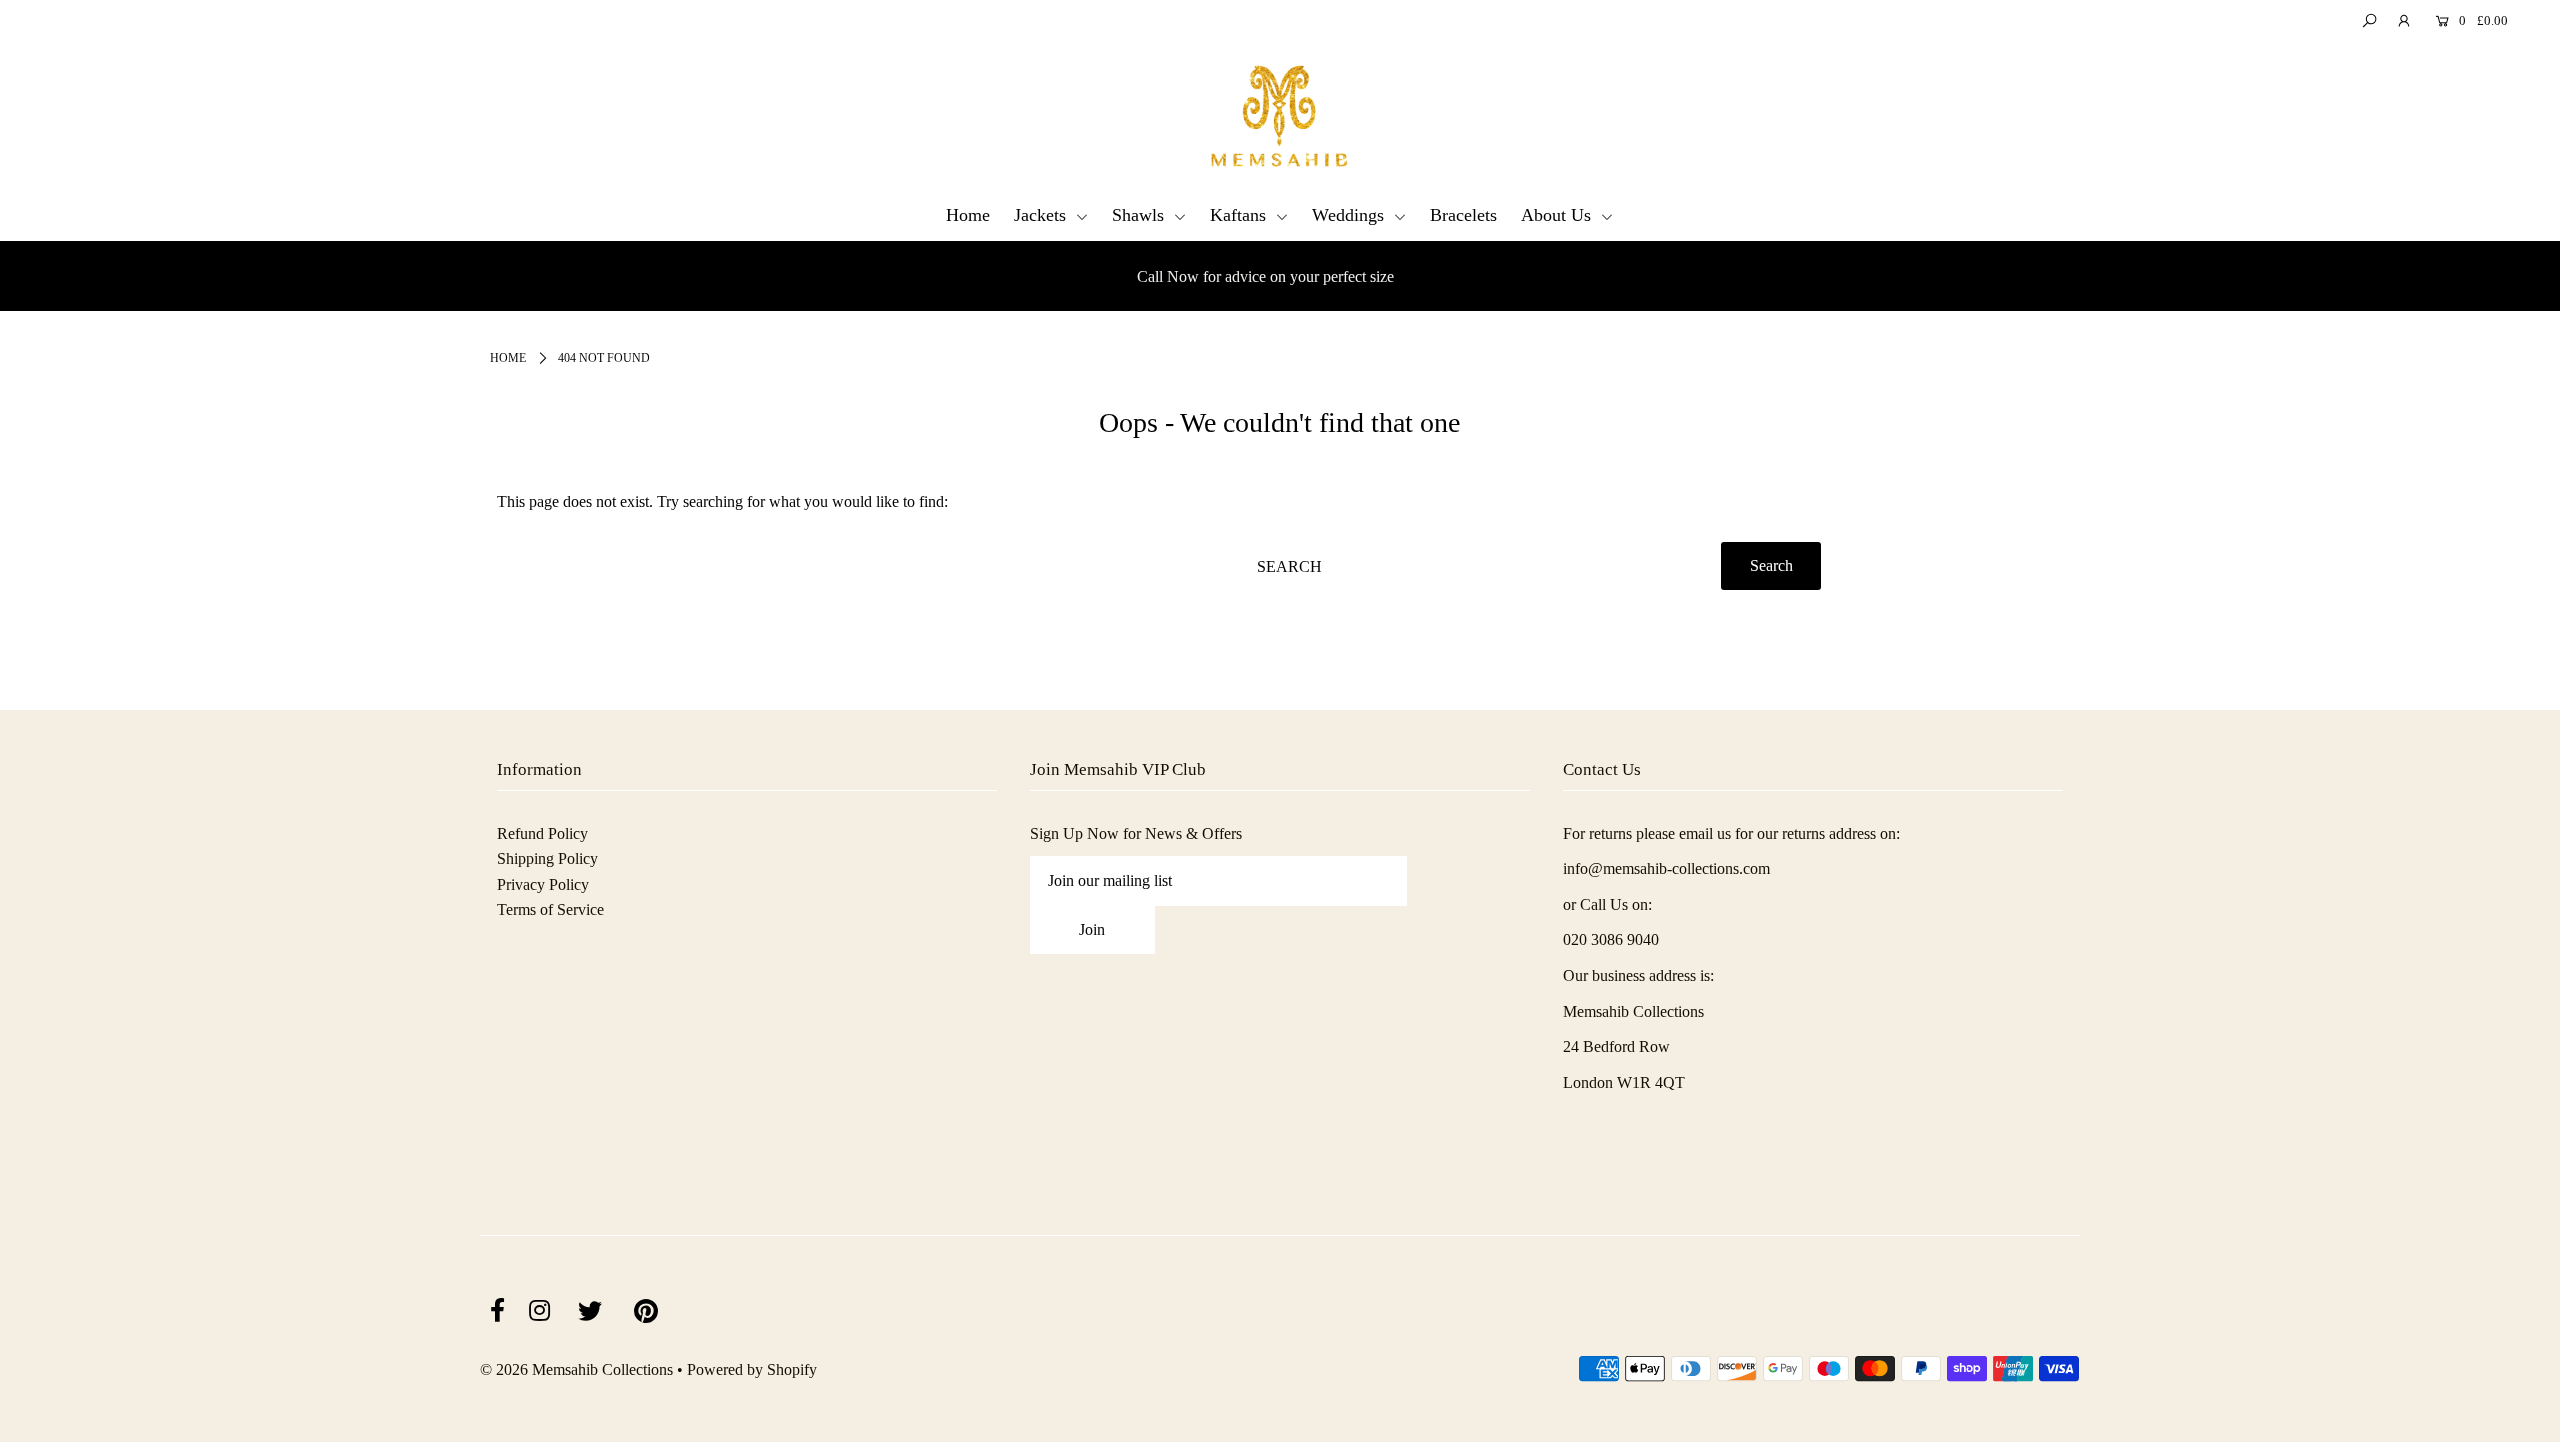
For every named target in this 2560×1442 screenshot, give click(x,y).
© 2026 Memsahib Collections (576, 1369)
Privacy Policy (543, 884)
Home (968, 215)
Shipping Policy (547, 858)
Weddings (1350, 215)
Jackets (1042, 215)
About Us (1558, 215)
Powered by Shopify (752, 1369)
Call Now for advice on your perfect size (341, 276)
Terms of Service (550, 909)
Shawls (1140, 215)
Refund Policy (542, 833)
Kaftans (1240, 215)
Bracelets (1463, 215)
